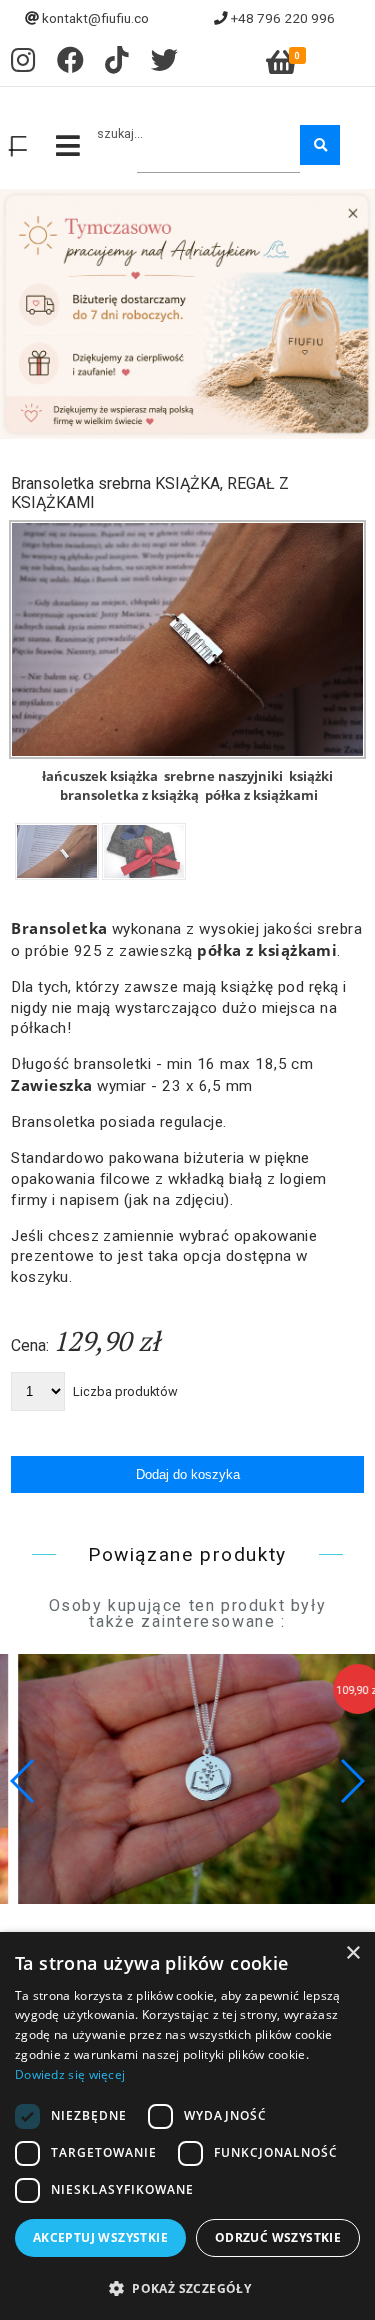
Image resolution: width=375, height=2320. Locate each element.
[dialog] (187, 2126)
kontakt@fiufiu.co (95, 18)
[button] (351, 1781)
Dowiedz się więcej (70, 2074)
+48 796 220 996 (283, 18)
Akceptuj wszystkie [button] (100, 2237)
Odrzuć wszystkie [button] (278, 2237)
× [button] (352, 1953)
